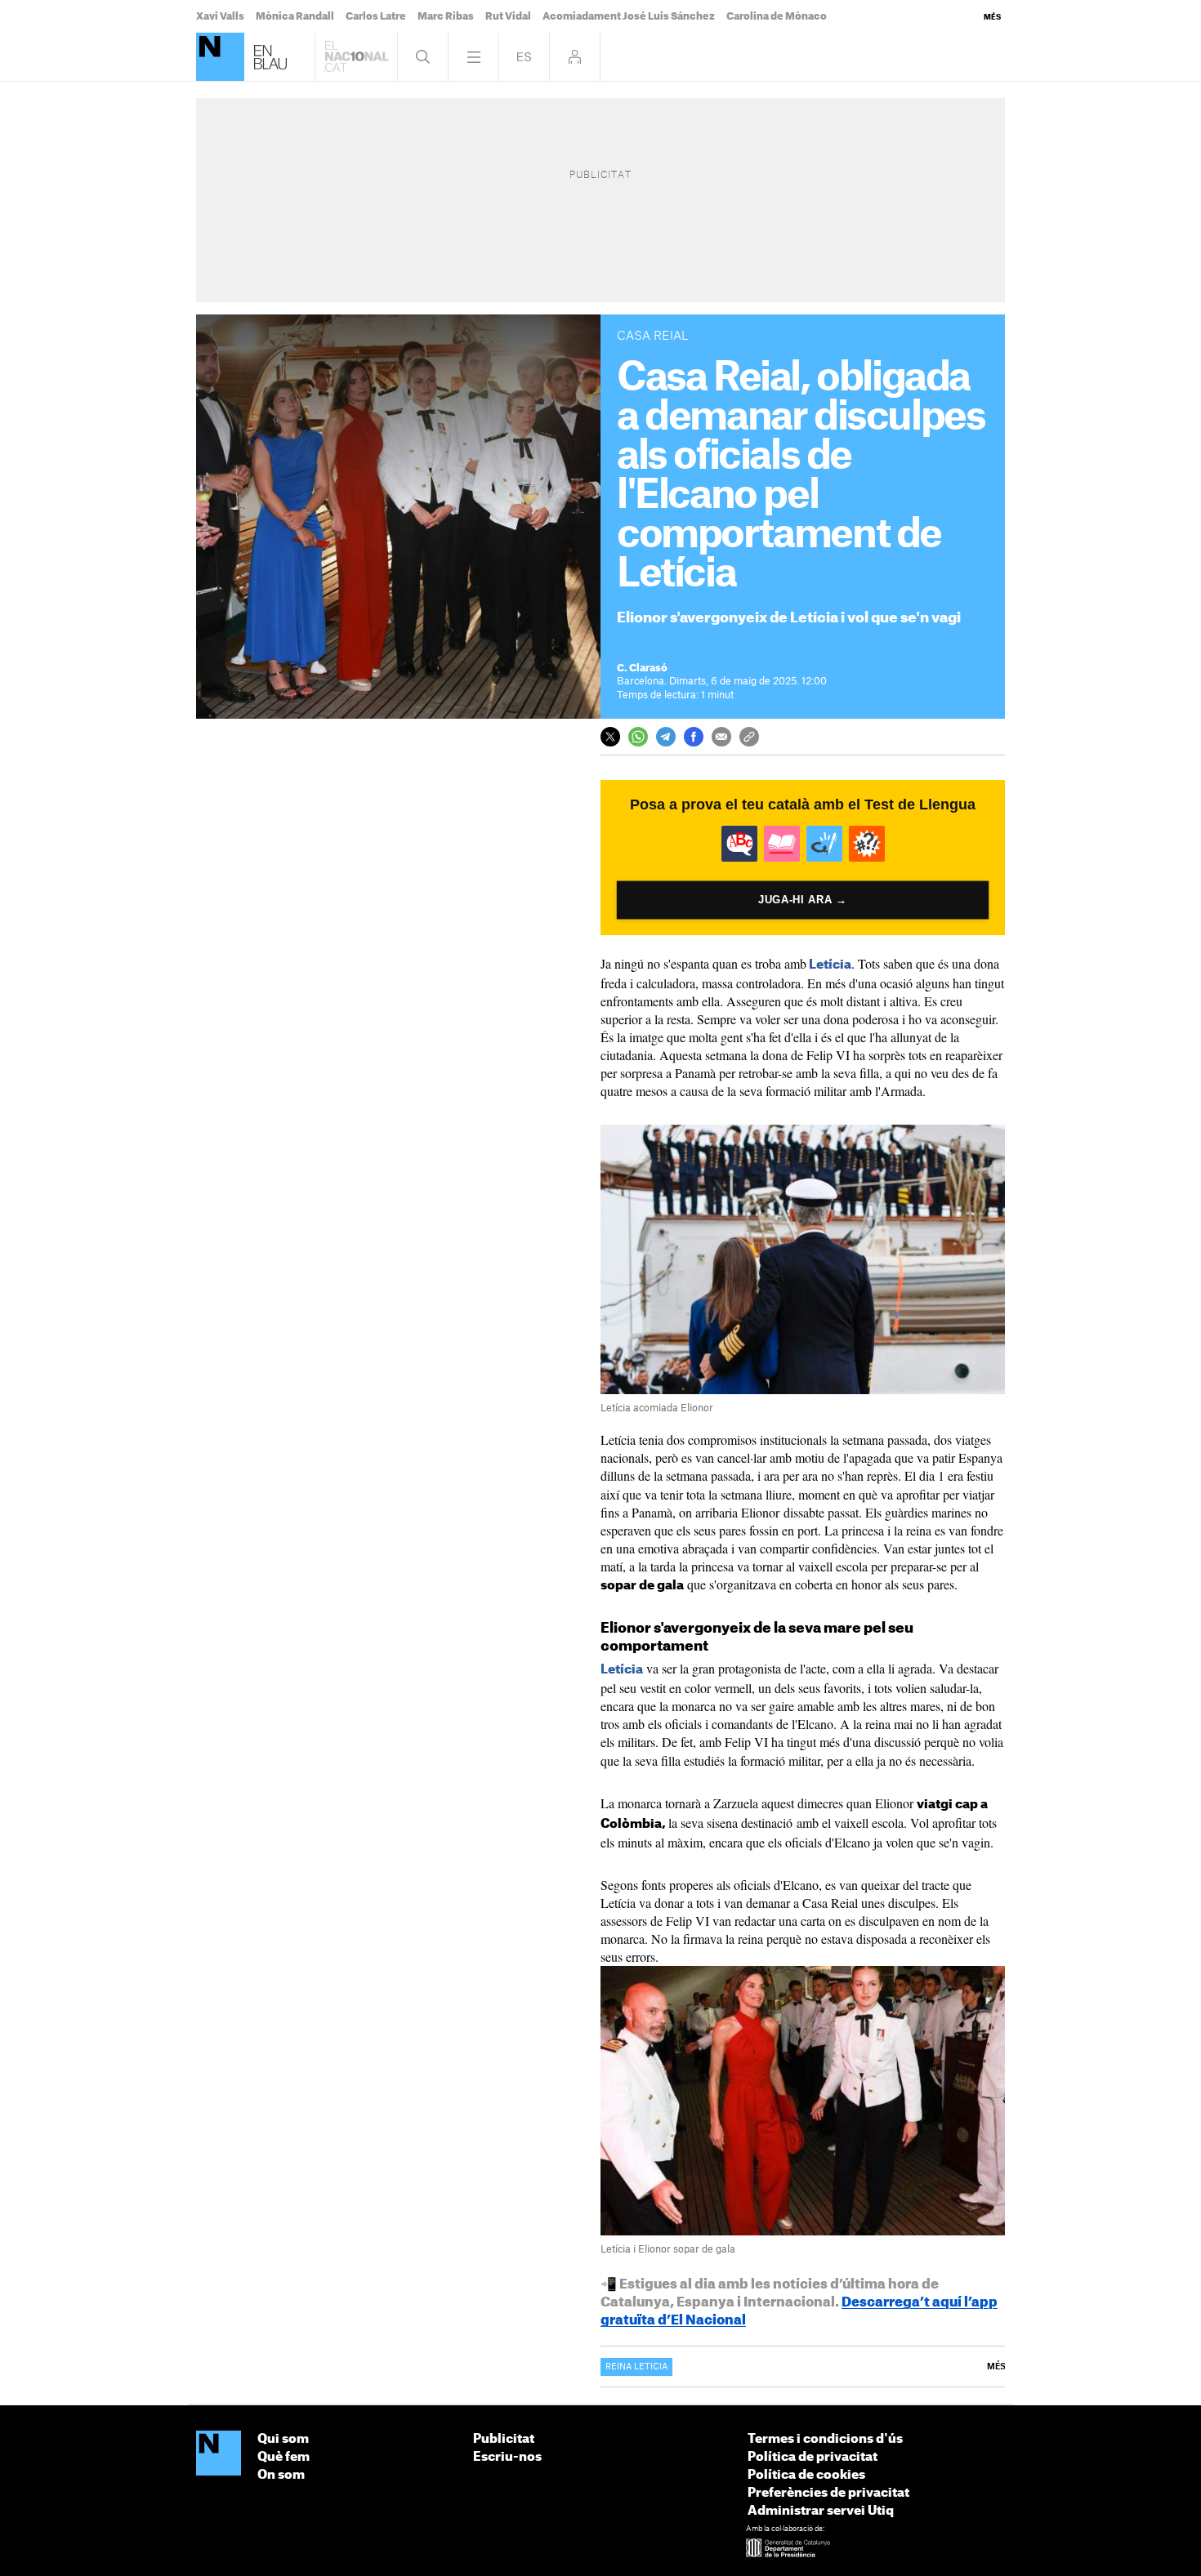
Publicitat (504, 2439)
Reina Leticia (636, 2367)
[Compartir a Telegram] (666, 737)
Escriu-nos (507, 2457)
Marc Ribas (446, 16)
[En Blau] (220, 57)
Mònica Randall (295, 16)
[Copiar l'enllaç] (749, 737)
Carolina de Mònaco (777, 16)
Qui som (283, 2439)
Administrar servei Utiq (821, 2511)
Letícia (830, 965)
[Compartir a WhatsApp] (638, 737)
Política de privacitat (813, 2457)
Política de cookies (806, 2475)
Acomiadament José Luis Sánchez (629, 16)
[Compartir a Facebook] (694, 737)
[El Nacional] (219, 2454)
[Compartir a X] (610, 737)
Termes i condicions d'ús (825, 2439)
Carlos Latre (376, 16)
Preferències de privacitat (828, 2493)
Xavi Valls (220, 16)
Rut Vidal (508, 16)
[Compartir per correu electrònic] (721, 737)
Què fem (284, 2457)
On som (281, 2475)
